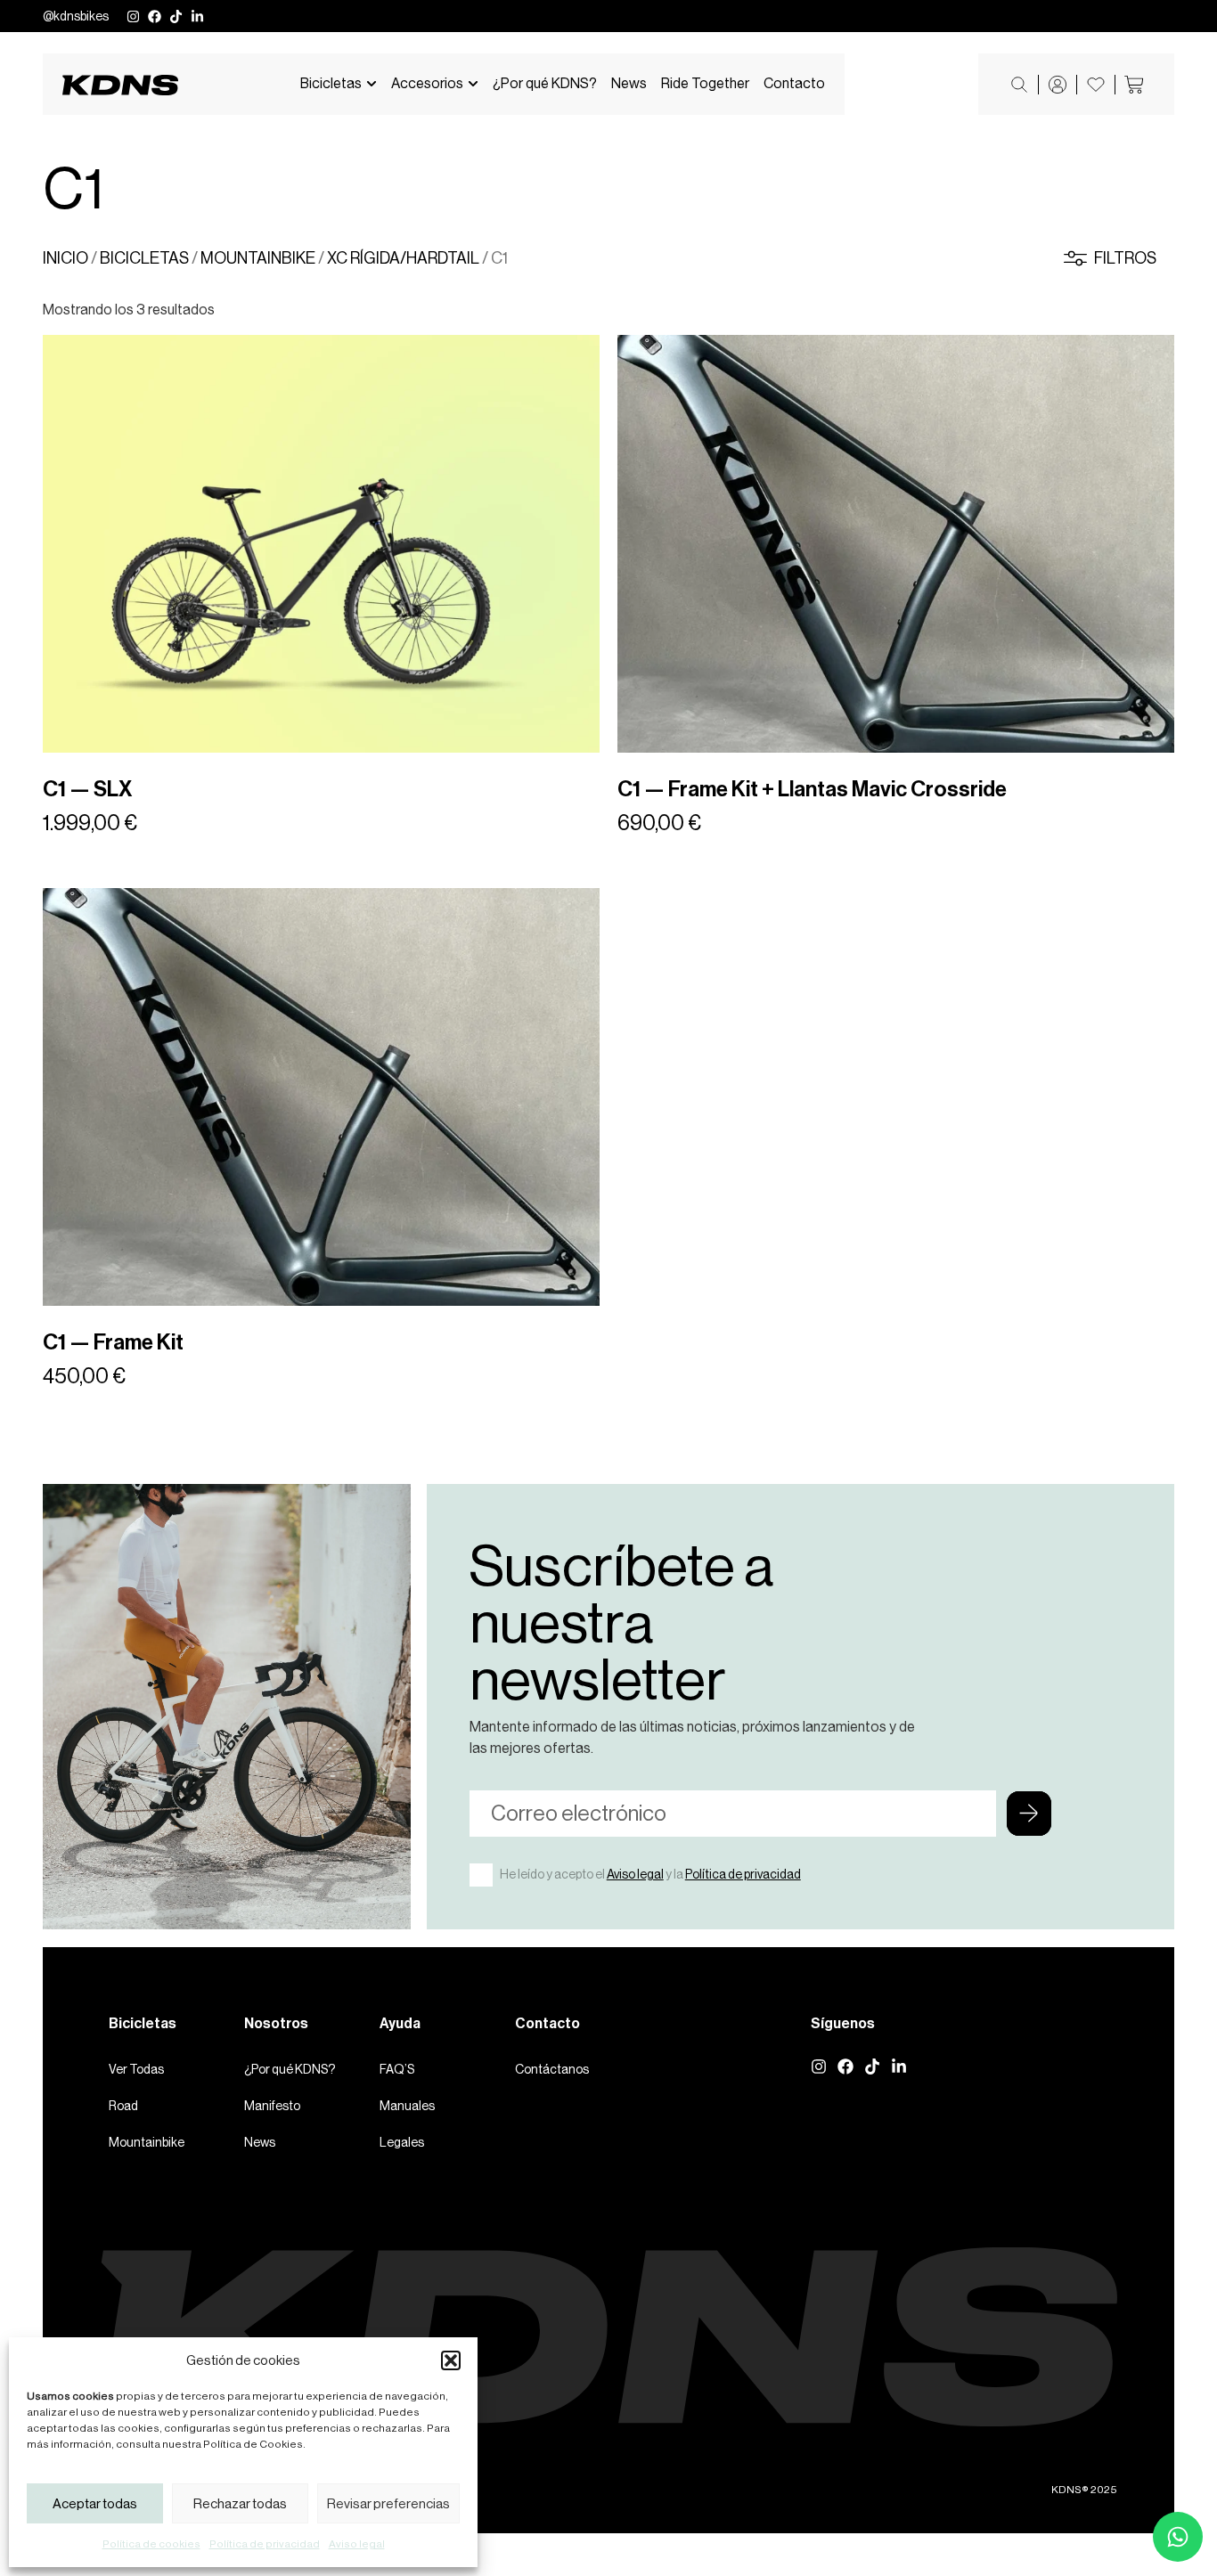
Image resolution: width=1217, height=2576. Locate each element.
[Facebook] (155, 16)
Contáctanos (552, 2069)
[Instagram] (133, 16)
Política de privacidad (265, 2544)
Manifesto (272, 2106)
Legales (402, 2142)
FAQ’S (397, 2069)
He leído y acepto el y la (650, 1875)
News (260, 2142)
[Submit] (1029, 1814)
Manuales (407, 2106)
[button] (451, 2360)
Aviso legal (357, 2544)
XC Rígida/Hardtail (403, 258)
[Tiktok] (176, 16)
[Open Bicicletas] (372, 84)
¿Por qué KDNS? (290, 2069)
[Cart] (1134, 85)
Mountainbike (258, 258)
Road (123, 2106)
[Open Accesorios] (473, 84)
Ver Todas (136, 2069)
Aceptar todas (95, 2503)
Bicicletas (144, 258)
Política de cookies (151, 2544)
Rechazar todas (240, 2503)
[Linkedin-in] (197, 16)
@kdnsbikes (76, 16)
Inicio (65, 258)
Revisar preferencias (388, 2503)
